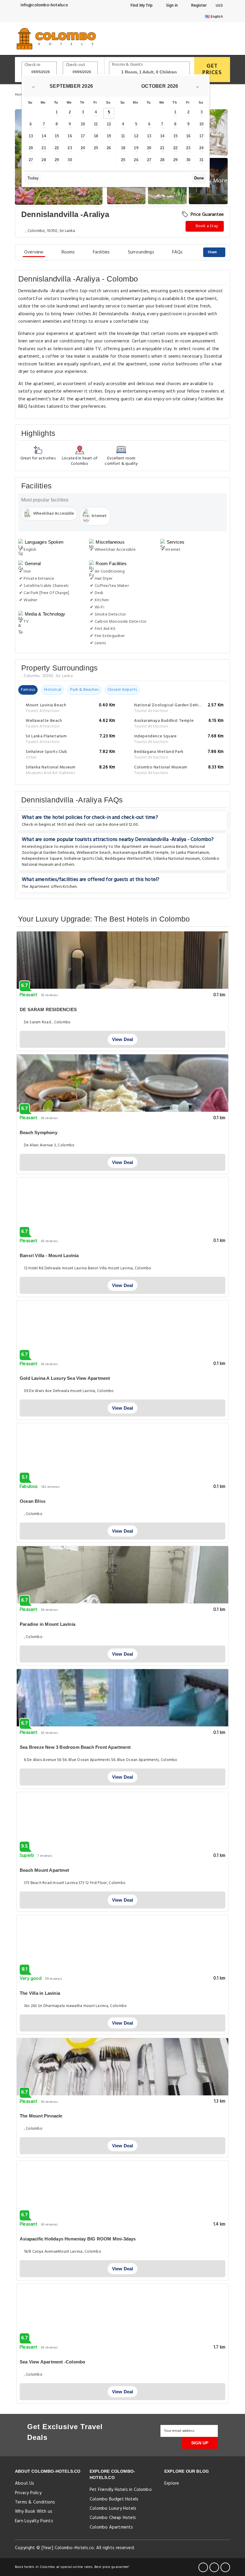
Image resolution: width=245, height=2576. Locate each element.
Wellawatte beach (94, 853)
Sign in (171, 6)
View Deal (123, 1039)
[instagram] (225, 2567)
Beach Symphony (39, 1132)
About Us (25, 2483)
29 (57, 160)
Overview (34, 252)
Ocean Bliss (33, 1501)
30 (70, 160)
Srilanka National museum (177, 859)
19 (109, 136)
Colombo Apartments (111, 2527)
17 (83, 136)
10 (83, 124)
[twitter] (214, 2567)
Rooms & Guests (127, 65)
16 (70, 136)
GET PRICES (212, 69)
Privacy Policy (28, 2493)
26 (109, 148)
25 (96, 148)
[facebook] (203, 2567)
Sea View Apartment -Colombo (52, 2362)
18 (96, 136)
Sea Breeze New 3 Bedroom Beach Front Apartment (75, 1747)
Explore (172, 2483)
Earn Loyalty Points (34, 2521)
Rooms (68, 252)
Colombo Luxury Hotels (113, 2509)
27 (31, 160)
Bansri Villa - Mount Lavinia (49, 1255)
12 (109, 124)
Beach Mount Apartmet (44, 1870)
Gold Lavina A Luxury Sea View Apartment (65, 1378)
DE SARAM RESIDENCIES (48, 1009)
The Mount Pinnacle (41, 2116)
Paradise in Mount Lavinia (48, 1624)
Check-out (76, 65)
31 (201, 160)
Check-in (33, 65)
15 (57, 136)
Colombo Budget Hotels (114, 2499)
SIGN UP (200, 2443)
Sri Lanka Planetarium (190, 853)
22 (57, 148)
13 (31, 136)
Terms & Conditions (35, 2502)
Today (33, 178)
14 (44, 136)
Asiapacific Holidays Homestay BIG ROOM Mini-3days (78, 2239)
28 (44, 160)
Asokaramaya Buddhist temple (141, 853)
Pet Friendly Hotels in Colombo (121, 2490)
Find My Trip (141, 6)
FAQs (177, 252)
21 (44, 148)
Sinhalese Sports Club (83, 859)
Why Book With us (34, 2512)
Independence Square (42, 859)
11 (96, 124)
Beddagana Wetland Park (128, 859)
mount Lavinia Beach (169, 847)
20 (31, 148)
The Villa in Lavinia (40, 1993)
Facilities (101, 252)
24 (83, 148)
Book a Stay (206, 226)
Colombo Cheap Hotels (113, 2518)
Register (198, 6)
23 (70, 148)
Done (199, 178)
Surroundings (141, 252)
